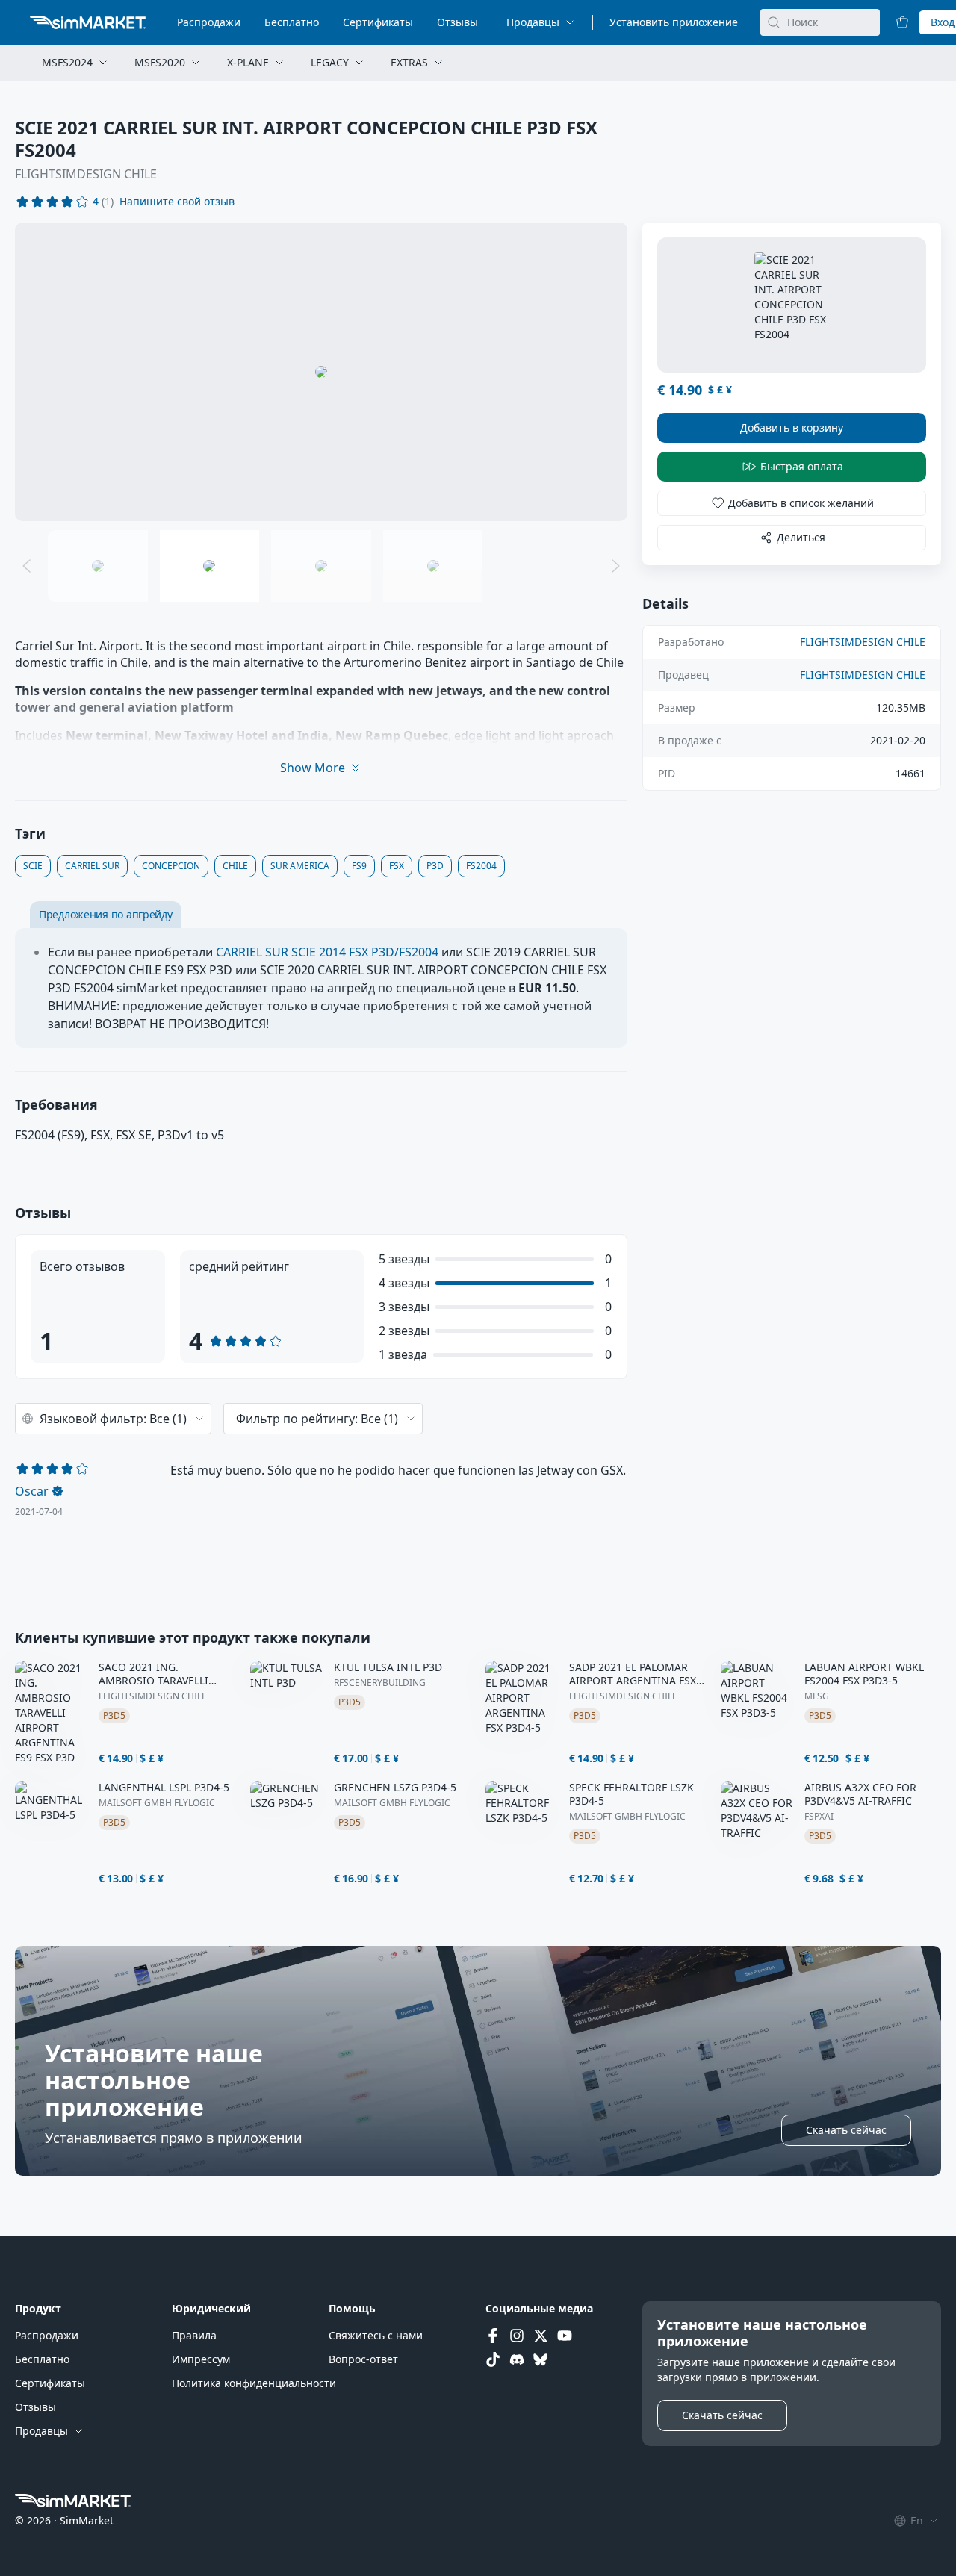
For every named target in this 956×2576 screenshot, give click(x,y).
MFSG (817, 1696)
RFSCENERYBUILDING (380, 1683)
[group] (321, 372)
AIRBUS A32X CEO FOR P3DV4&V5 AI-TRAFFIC (860, 1794)
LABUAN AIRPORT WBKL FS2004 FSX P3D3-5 (864, 1674)
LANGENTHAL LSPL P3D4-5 (164, 1788)
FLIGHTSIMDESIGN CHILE (86, 174)
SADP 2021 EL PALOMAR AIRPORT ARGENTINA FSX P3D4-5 (633, 1674)
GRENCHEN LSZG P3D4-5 (395, 1788)
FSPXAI (819, 1817)
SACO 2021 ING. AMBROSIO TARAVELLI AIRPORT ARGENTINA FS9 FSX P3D (162, 1674)
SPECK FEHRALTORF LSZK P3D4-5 (631, 1794)
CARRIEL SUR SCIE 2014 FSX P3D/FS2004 (327, 952)
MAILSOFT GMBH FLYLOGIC (157, 1803)
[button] (177, 202)
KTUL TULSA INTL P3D (388, 1667)
